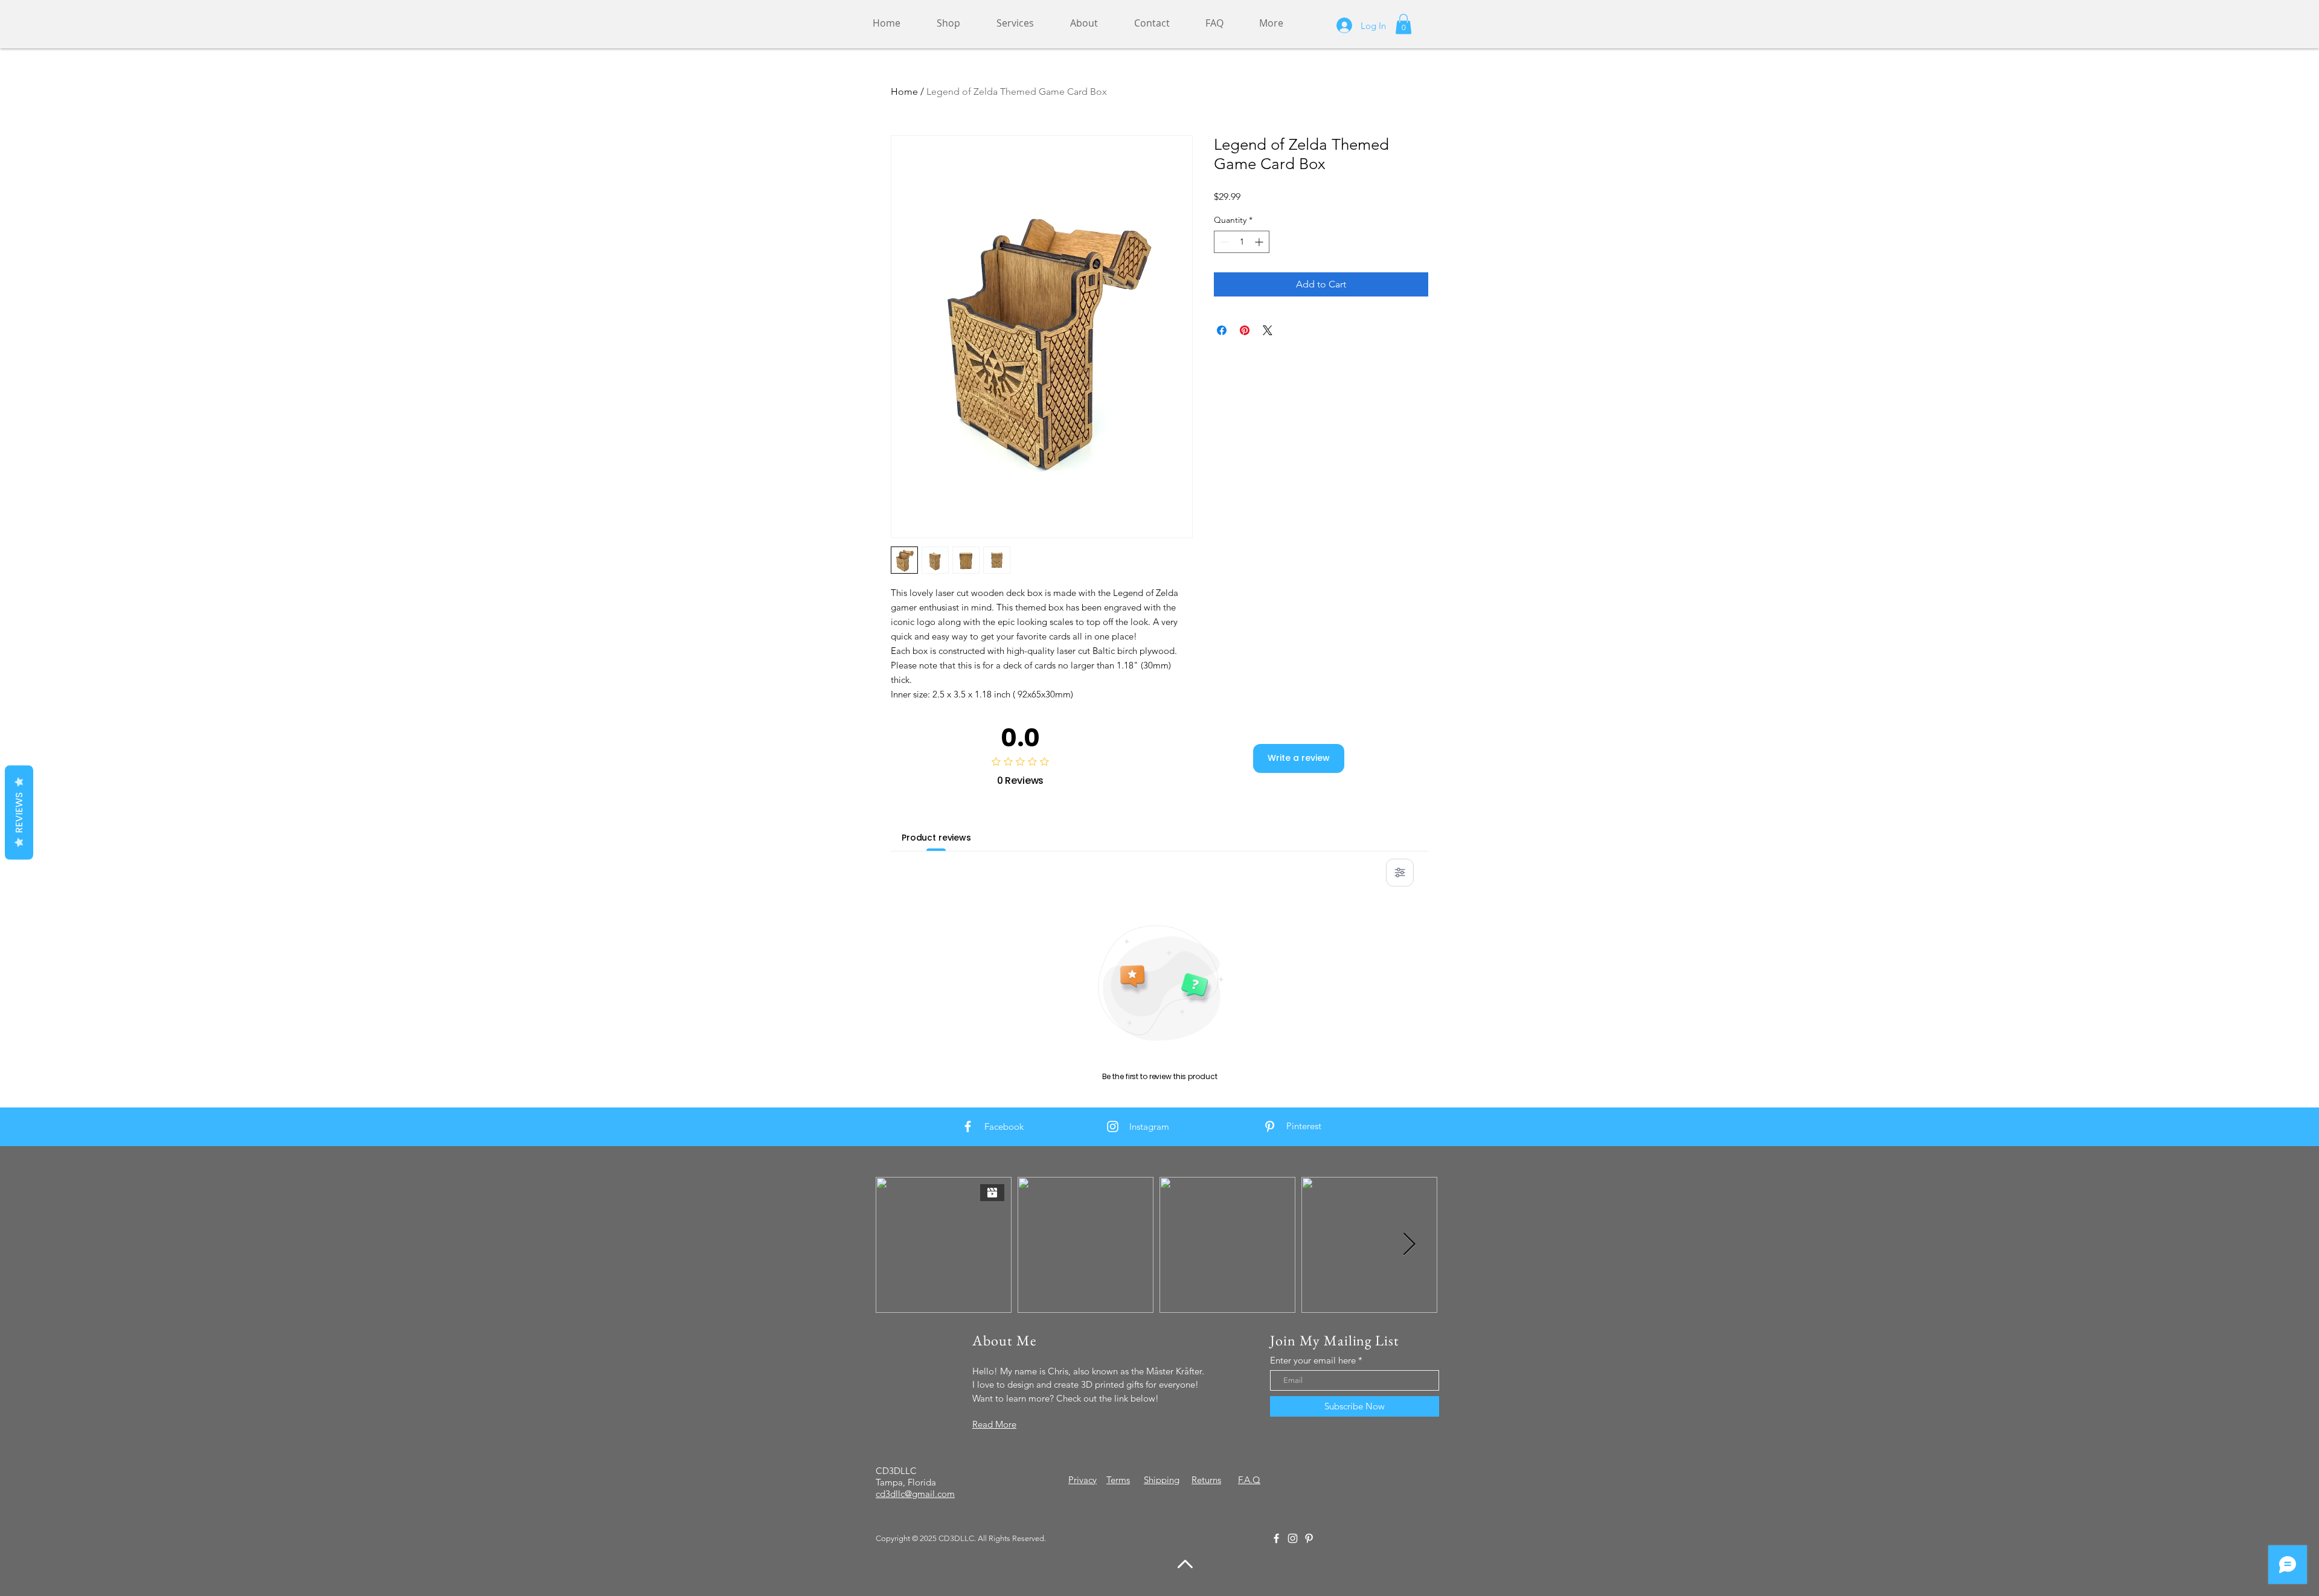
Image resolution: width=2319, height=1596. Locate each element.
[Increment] (1260, 242)
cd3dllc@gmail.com (915, 1494)
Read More (994, 1424)
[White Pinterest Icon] (1270, 1126)
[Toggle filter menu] (1400, 873)
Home (904, 91)
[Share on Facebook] (1222, 330)
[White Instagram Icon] (1113, 1126)
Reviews (19, 812)
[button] (1403, 24)
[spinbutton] (1242, 242)
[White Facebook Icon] (968, 1126)
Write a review (1299, 758)
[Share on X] (1268, 330)
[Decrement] (1223, 242)
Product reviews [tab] (936, 838)
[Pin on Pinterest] (1245, 330)
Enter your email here (1313, 1360)
